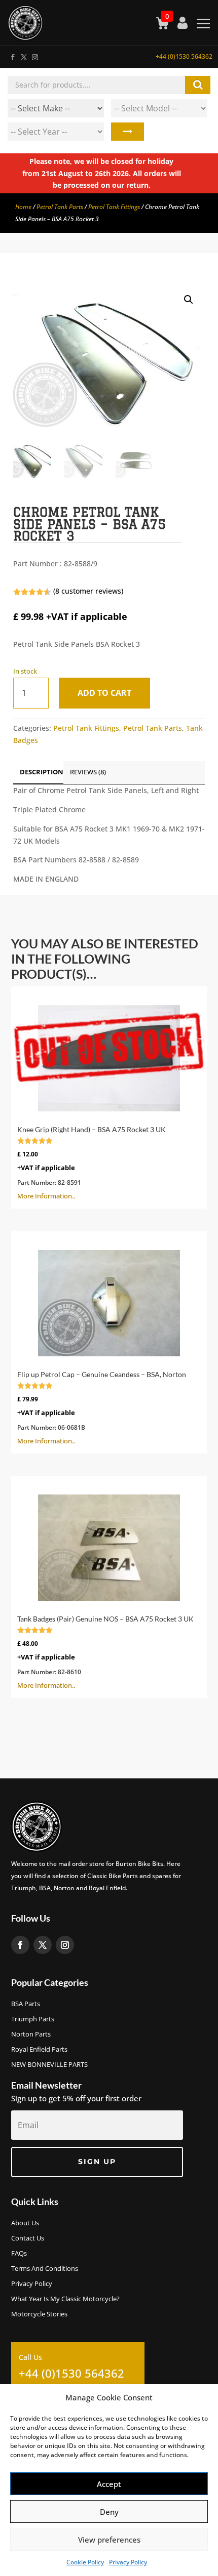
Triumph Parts (33, 2019)
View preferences (109, 2540)
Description (42, 772)
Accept (109, 2484)
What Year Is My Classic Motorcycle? (65, 2299)
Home (23, 207)
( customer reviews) (88, 591)
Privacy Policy (128, 2562)
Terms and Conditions (45, 2269)
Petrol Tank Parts (60, 207)
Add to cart (104, 693)
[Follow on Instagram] (34, 55)
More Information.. (92, 1163)
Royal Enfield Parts (39, 2050)
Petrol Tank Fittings (114, 207)
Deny (109, 2512)
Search (128, 132)
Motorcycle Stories (39, 2314)
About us (25, 2223)
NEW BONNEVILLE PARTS (49, 2065)
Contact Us (28, 2238)
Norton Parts (31, 2034)
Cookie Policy (85, 2562)
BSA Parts (26, 2004)
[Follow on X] (23, 55)
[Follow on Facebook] (12, 55)
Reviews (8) (88, 772)
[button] (189, 300)
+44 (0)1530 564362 (184, 56)
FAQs (19, 2254)
